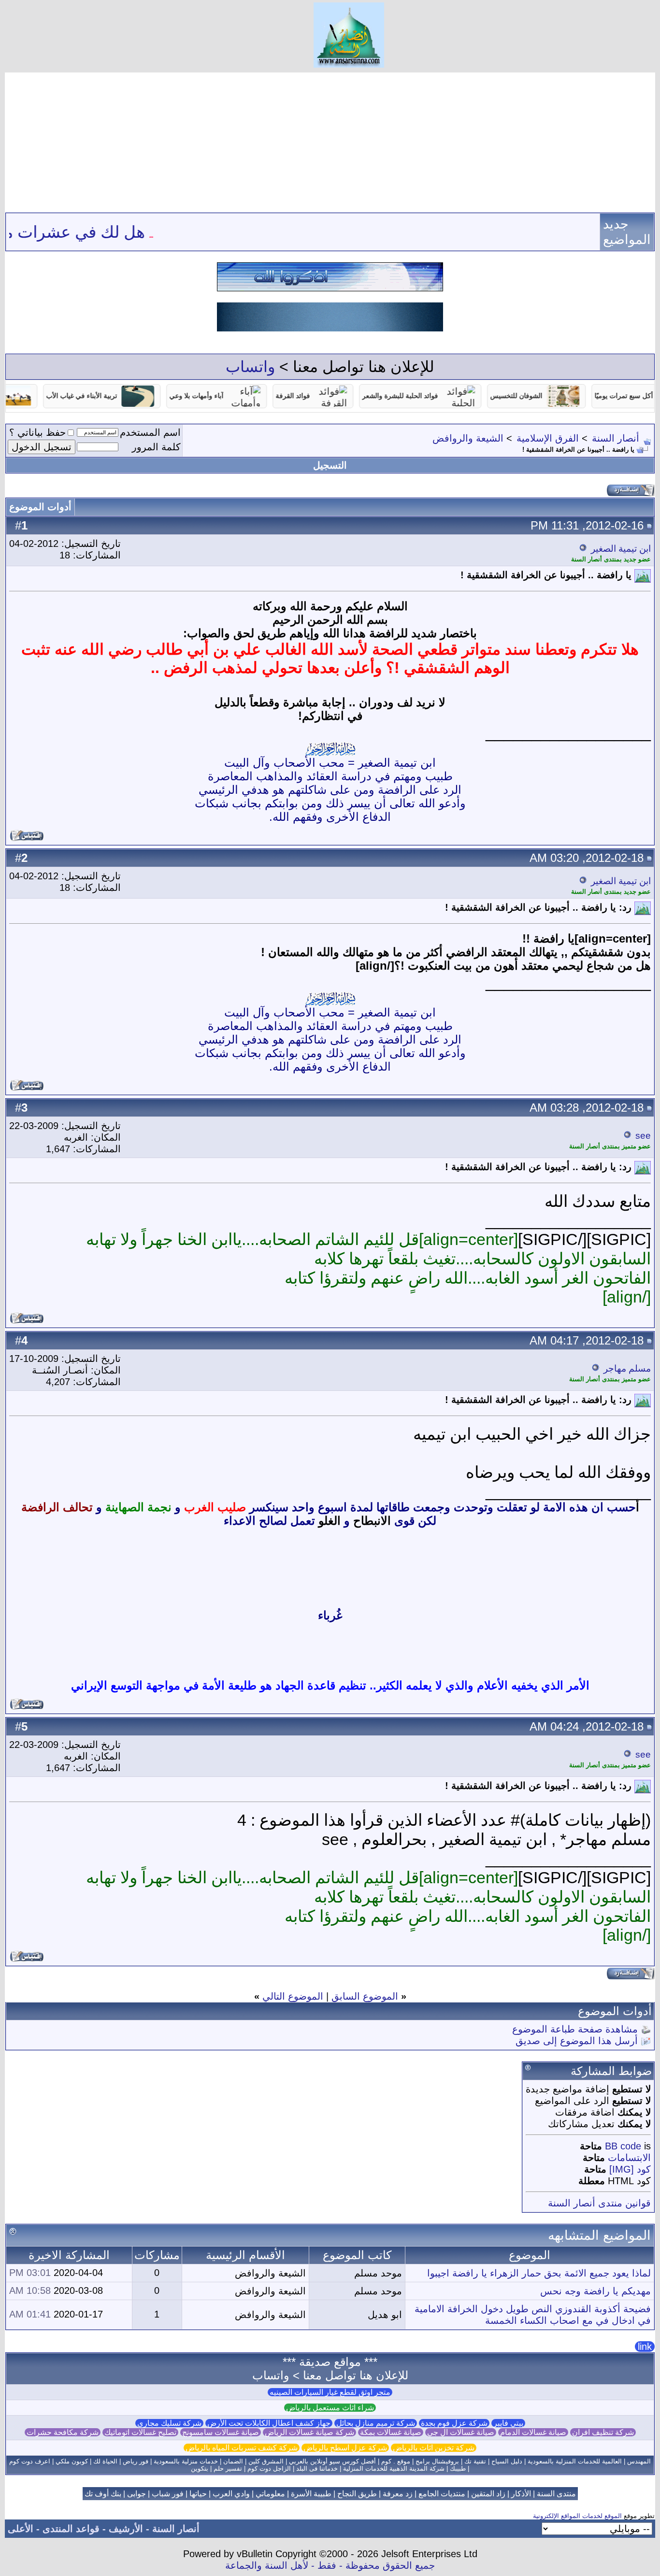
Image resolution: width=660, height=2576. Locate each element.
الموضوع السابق (365, 1996)
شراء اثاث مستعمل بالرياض (330, 2408)
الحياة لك (105, 2461)
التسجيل (330, 465)
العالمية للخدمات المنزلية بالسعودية (575, 2461)
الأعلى (21, 2529)
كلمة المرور (156, 447)
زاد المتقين (488, 2494)
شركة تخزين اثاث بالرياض (434, 2448)
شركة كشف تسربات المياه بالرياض (242, 2448)
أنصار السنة (616, 438)
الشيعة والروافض (468, 438)
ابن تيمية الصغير (621, 549)
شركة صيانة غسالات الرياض (309, 2432)
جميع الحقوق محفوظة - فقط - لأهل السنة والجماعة (330, 2565)
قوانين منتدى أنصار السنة (599, 2203)
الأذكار (521, 2494)
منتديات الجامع (442, 2494)
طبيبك (458, 2469)
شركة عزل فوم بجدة (454, 2423)
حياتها (198, 2494)
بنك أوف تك (103, 2494)
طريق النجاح (357, 2494)
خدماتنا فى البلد (317, 2469)
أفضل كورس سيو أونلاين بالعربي (332, 2461)
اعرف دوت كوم (30, 2461)
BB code (623, 2146)
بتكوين (200, 2469)
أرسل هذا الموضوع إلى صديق (577, 2041)
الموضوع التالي (293, 1996)
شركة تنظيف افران (603, 2432)
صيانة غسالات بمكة (391, 2432)
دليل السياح (507, 2461)
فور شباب (168, 2494)
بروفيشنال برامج (437, 2461)
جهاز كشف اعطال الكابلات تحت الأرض (269, 2423)
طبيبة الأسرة (311, 2494)
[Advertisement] (330, 140)
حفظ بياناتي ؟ (37, 432)
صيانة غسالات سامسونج (221, 2432)
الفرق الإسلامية (548, 438)
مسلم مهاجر (627, 1368)
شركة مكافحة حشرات (63, 2432)
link (645, 2347)
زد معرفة (398, 2494)
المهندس (639, 2461)
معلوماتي (270, 2494)
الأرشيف (126, 2529)
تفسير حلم (228, 2469)
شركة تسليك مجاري (169, 2423)
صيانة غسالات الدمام (533, 2432)
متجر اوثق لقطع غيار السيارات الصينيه (330, 2392)
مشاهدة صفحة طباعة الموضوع (575, 2029)
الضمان (233, 2461)
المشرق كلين (266, 2461)
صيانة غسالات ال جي (461, 2432)
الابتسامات (629, 2158)
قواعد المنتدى (71, 2529)
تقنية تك (475, 2461)
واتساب (250, 367)
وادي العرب (231, 2494)
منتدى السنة (556, 2494)
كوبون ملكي (72, 2461)
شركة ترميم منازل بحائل (376, 2423)
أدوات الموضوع (40, 507)
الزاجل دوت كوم (269, 2469)
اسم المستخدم (150, 432)
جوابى (136, 2494)
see (643, 1136)
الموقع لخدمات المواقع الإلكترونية (577, 2516)
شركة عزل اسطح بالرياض (345, 2448)
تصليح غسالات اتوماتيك (140, 2432)
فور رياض (136, 2461)
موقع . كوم (396, 2461)
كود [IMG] (630, 2169)
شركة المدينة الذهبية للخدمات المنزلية (394, 2469)
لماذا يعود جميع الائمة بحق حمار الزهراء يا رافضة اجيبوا (539, 2273)
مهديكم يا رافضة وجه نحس (595, 2291)
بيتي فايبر (508, 2423)
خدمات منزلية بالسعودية (186, 2461)
